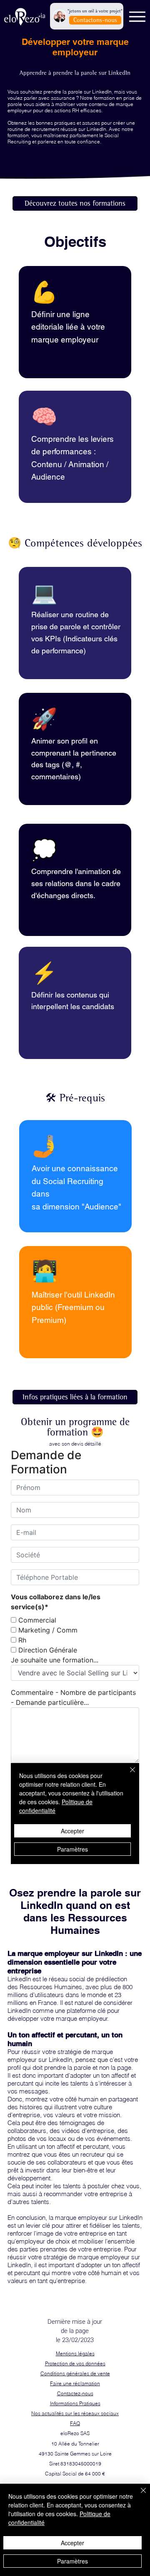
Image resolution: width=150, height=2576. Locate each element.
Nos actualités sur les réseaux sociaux (75, 2413)
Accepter (72, 2543)
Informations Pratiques (75, 2403)
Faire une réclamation (75, 2383)
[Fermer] (138, 2495)
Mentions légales (75, 2353)
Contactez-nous (75, 2393)
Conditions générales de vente (75, 2373)
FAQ (75, 2423)
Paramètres (72, 2561)
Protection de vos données (75, 2363)
